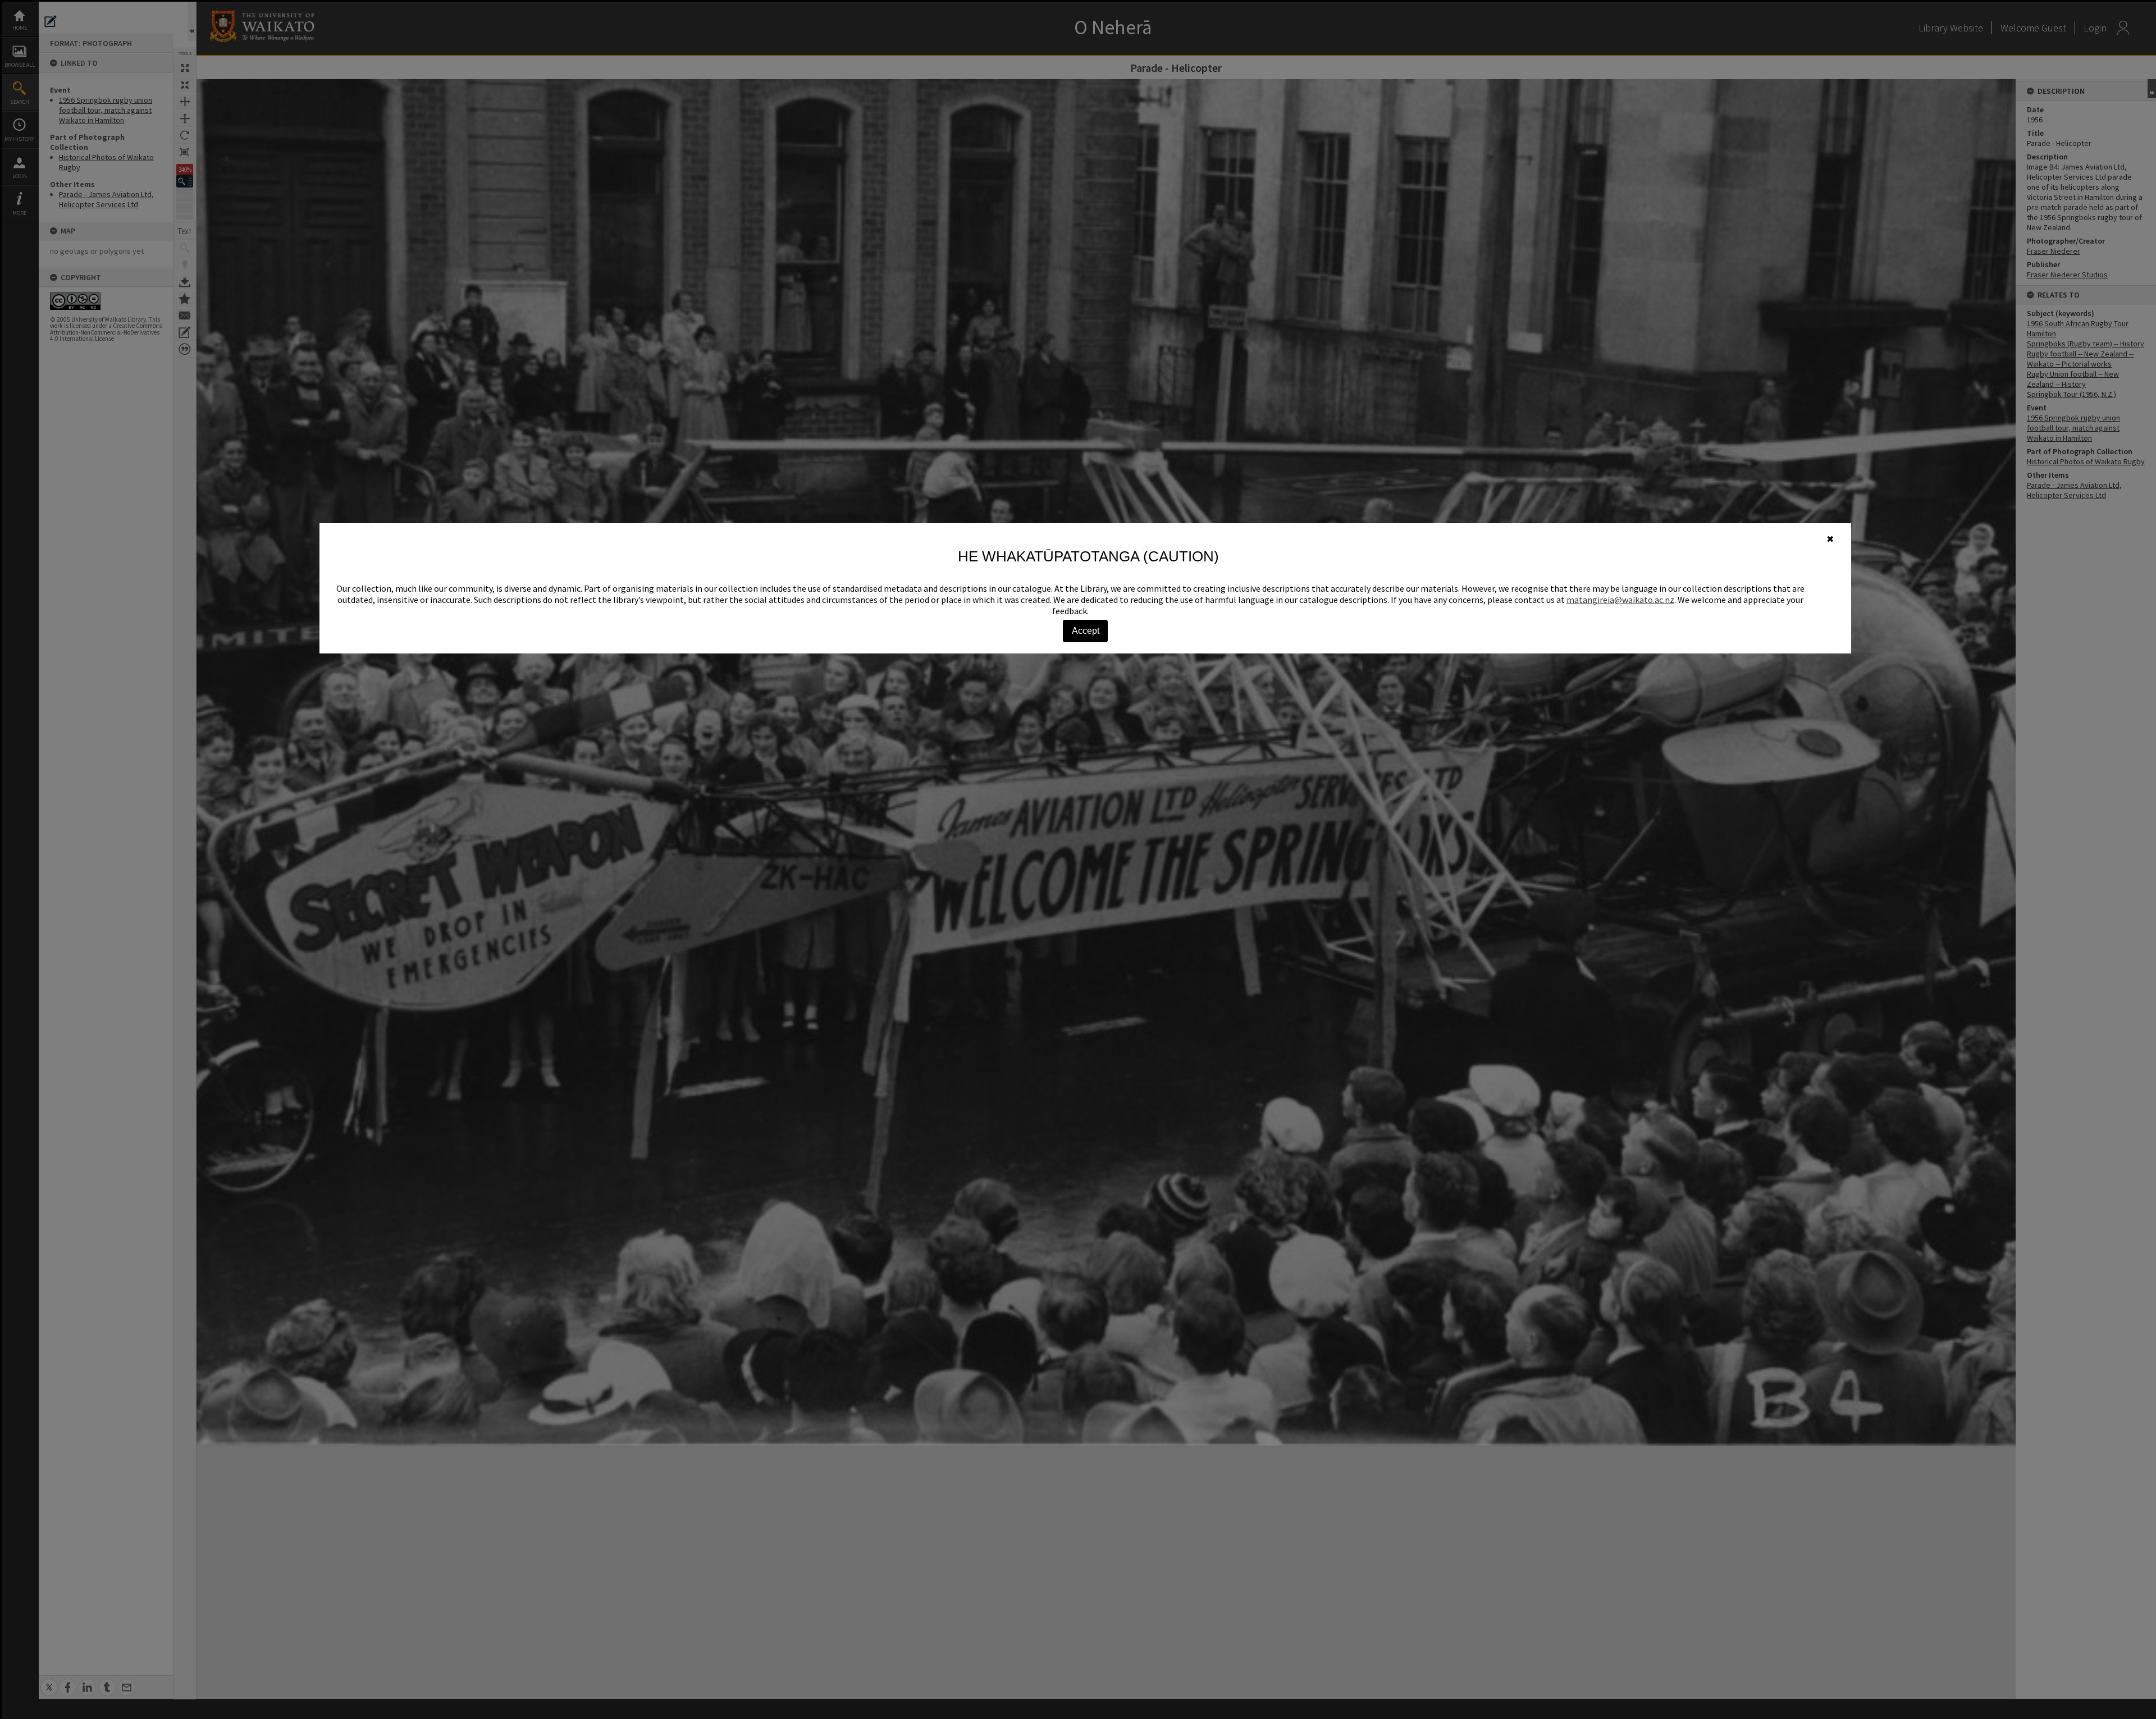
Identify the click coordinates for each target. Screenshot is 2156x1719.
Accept (1086, 631)
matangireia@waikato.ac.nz (1620, 600)
